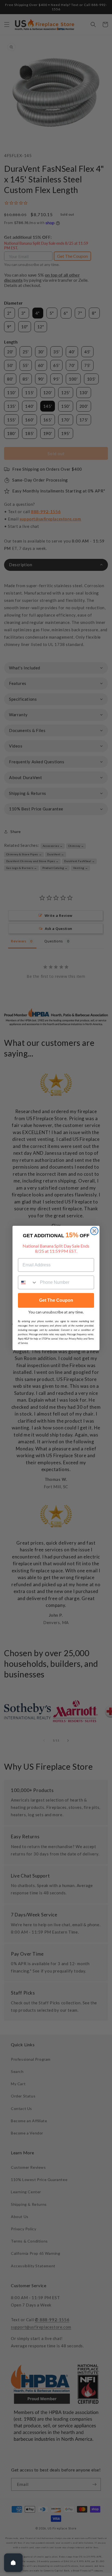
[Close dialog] (94, 1231)
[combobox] (28, 1282)
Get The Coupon (56, 1300)
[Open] (13, 2563)
